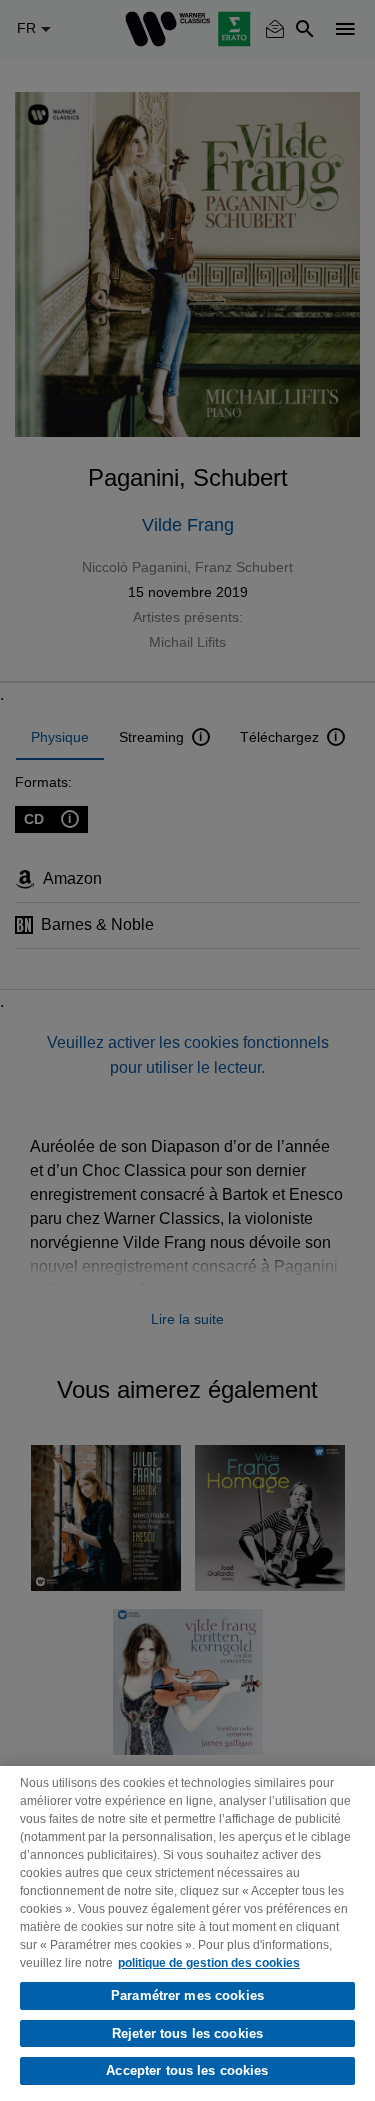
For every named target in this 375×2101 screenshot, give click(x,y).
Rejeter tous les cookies (187, 2033)
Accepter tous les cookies (187, 2070)
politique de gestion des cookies (209, 1963)
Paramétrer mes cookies (187, 1995)
